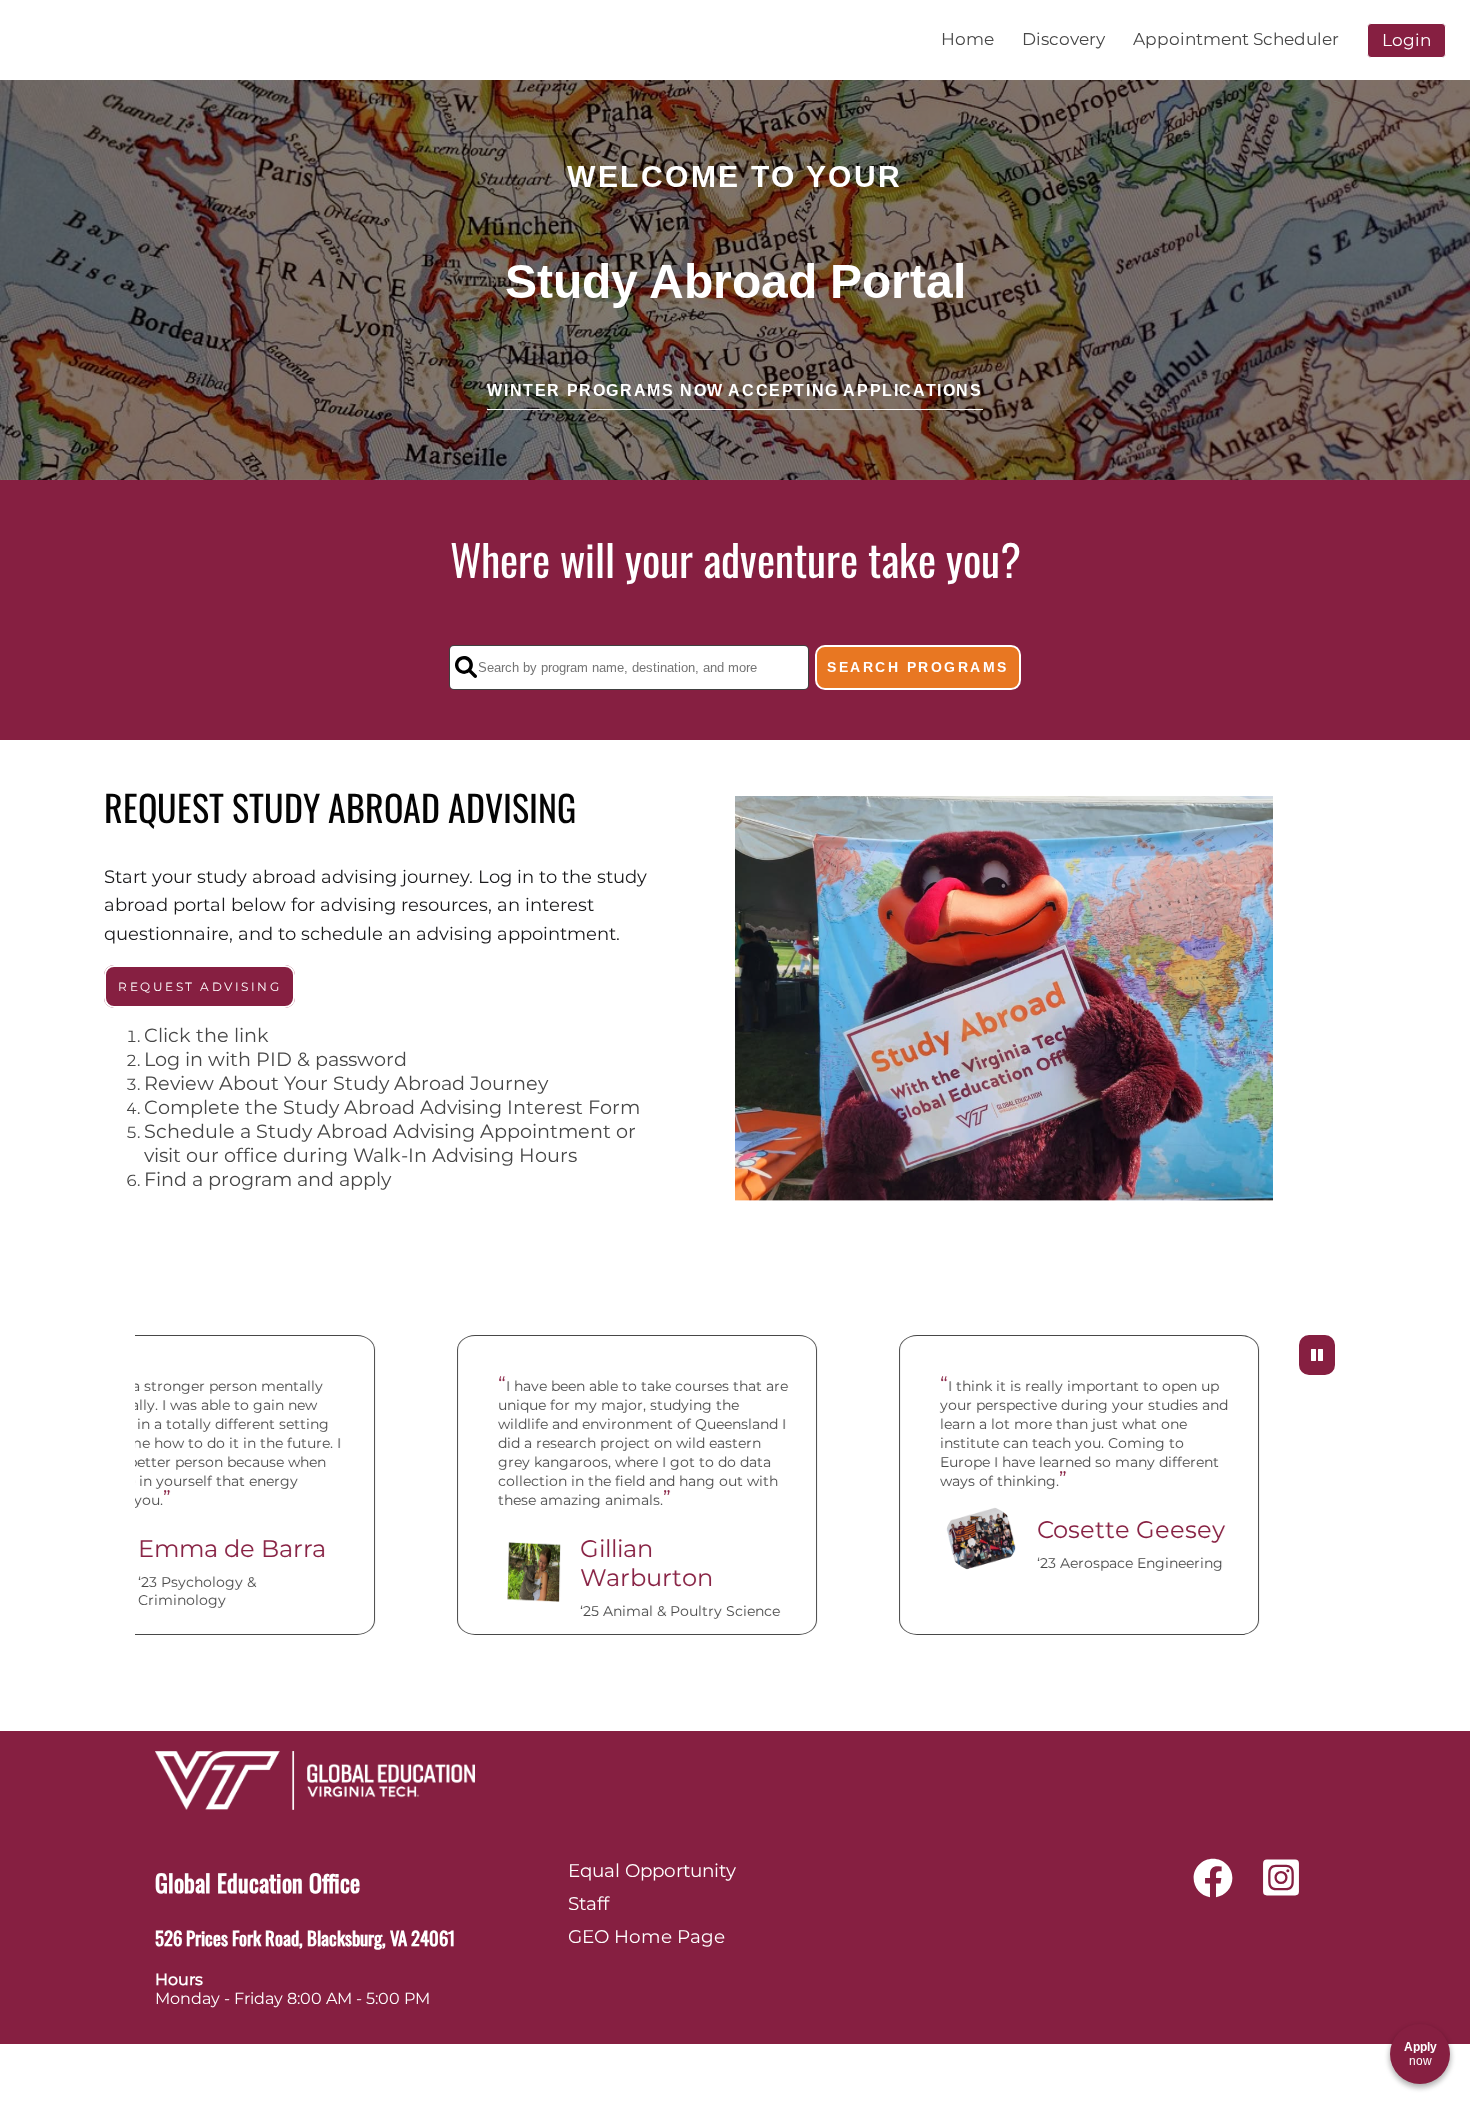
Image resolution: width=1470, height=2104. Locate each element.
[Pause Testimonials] (1317, 1355)
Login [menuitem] (1406, 40)
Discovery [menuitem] (1063, 39)
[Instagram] (1281, 1885)
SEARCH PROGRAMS (918, 667)
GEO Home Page (646, 1936)
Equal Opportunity (652, 1870)
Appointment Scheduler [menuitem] (1236, 39)
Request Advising (199, 986)
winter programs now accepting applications (734, 390)
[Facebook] (1213, 1885)
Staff (588, 1903)
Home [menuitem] (967, 39)
